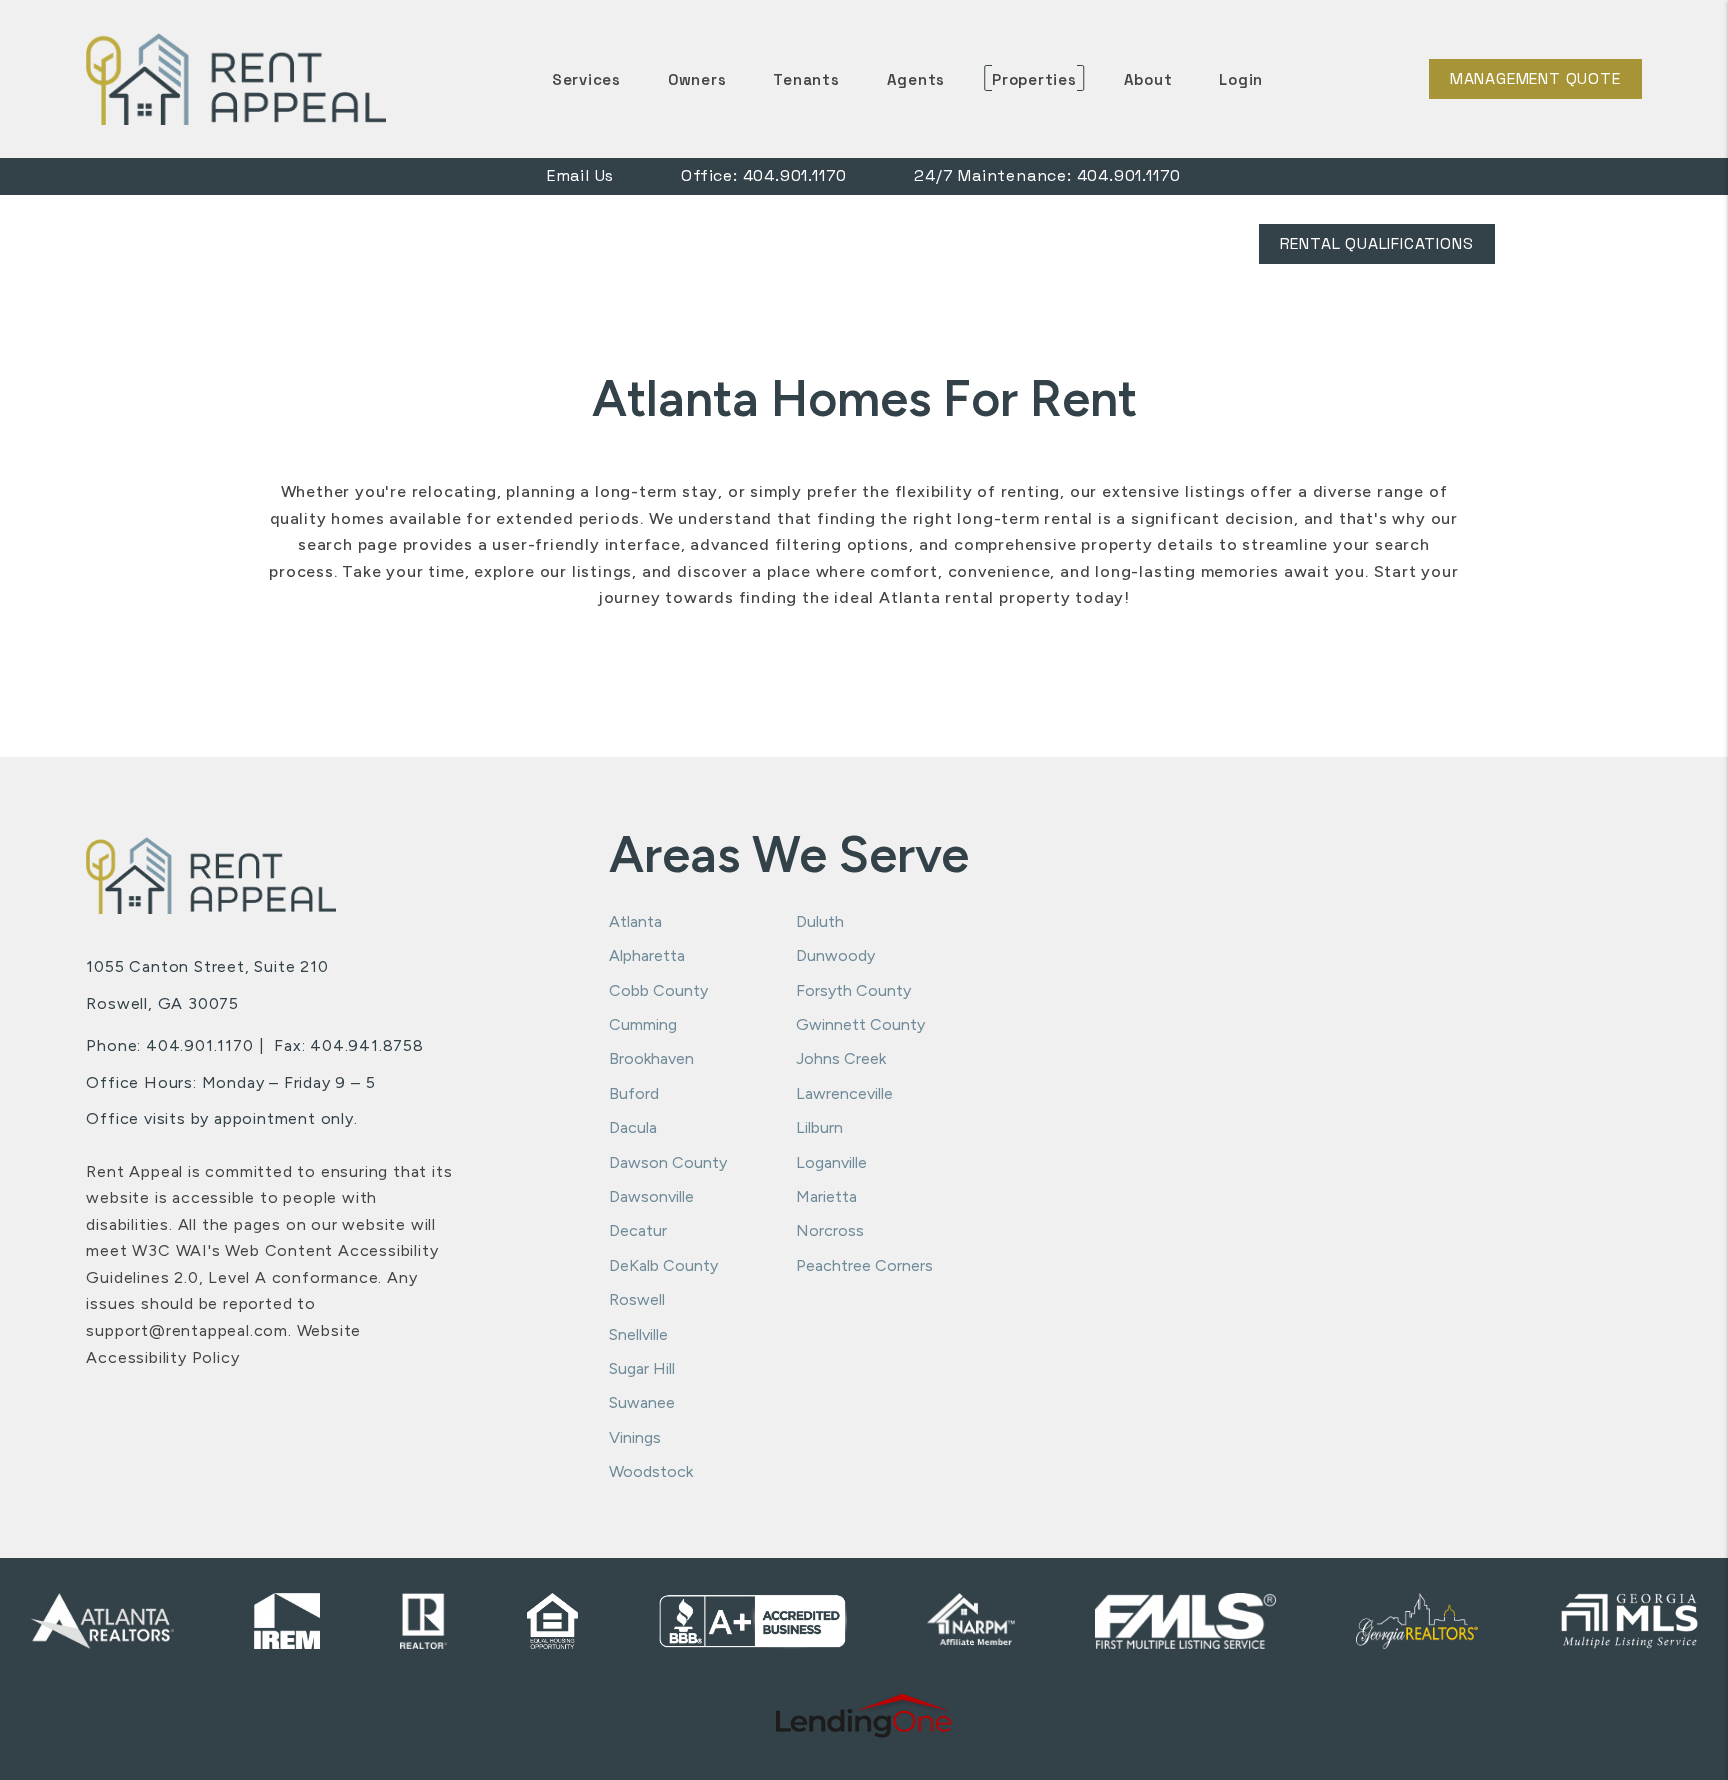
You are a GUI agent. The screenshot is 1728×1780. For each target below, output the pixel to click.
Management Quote (1535, 78)
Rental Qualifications (1377, 243)
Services (586, 79)
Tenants (806, 79)
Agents (916, 79)
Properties (1034, 79)
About (1148, 79)
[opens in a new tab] (864, 1717)
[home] (236, 77)
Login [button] (1241, 79)
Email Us (580, 175)
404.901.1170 (795, 175)
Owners (697, 79)
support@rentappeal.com (187, 1330)
